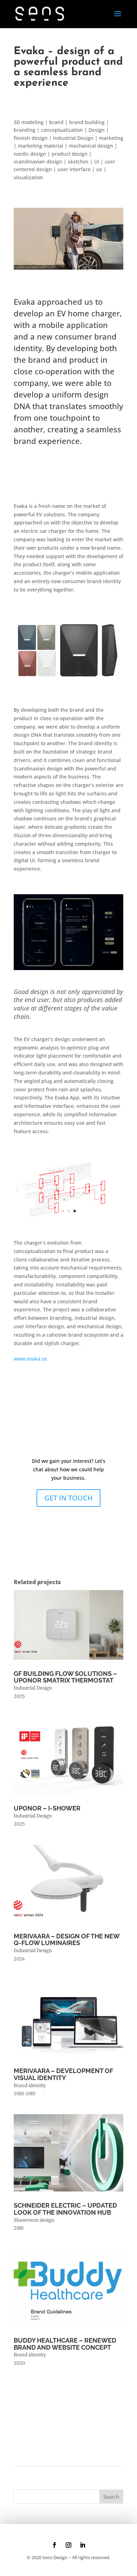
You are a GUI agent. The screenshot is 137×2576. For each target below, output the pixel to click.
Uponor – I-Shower (47, 1808)
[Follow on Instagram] (68, 2545)
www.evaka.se (30, 1359)
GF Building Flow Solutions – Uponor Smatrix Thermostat (65, 1677)
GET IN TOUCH (68, 1498)
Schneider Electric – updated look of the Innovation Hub (65, 2209)
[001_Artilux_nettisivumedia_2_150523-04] (68, 1221)
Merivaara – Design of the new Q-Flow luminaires (67, 1940)
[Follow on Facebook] (54, 2545)
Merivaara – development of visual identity (63, 2074)
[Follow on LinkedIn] (83, 2545)
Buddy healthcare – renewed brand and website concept (65, 2344)
